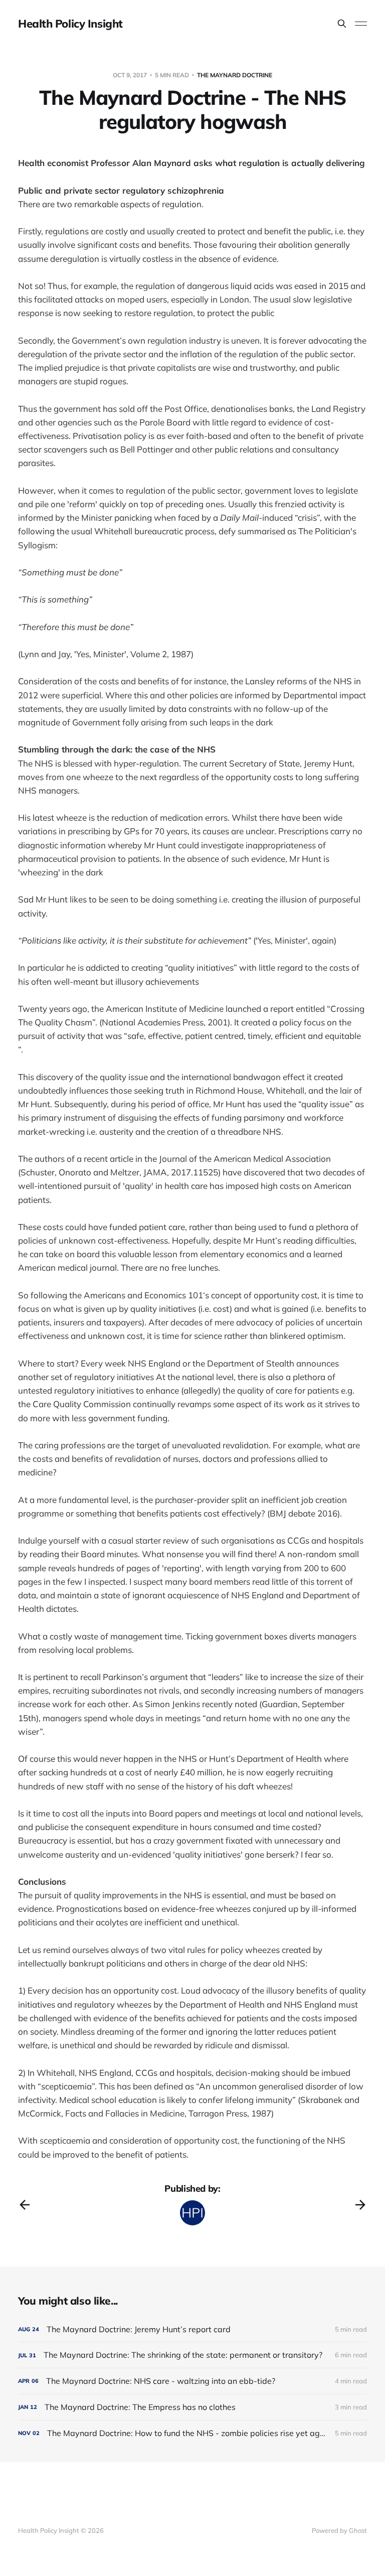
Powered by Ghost (339, 2530)
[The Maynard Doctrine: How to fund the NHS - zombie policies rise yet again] (192, 2433)
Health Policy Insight (70, 24)
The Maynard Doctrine (235, 75)
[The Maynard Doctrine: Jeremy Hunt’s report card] (192, 2329)
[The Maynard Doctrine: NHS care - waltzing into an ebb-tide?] (192, 2381)
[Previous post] (25, 2205)
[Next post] (360, 2205)
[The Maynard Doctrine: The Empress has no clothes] (192, 2407)
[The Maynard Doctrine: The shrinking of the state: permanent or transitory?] (192, 2355)
